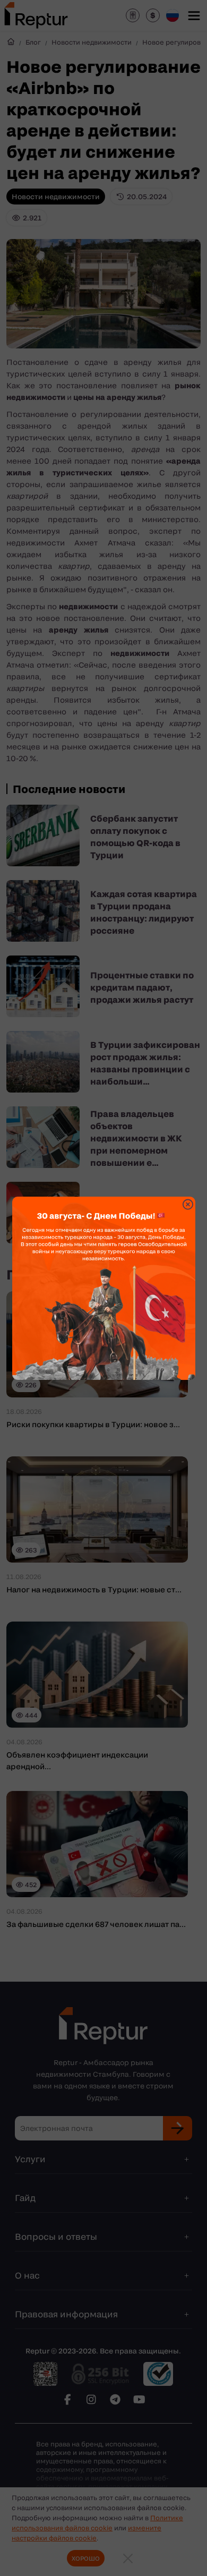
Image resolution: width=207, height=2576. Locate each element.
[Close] (188, 1204)
